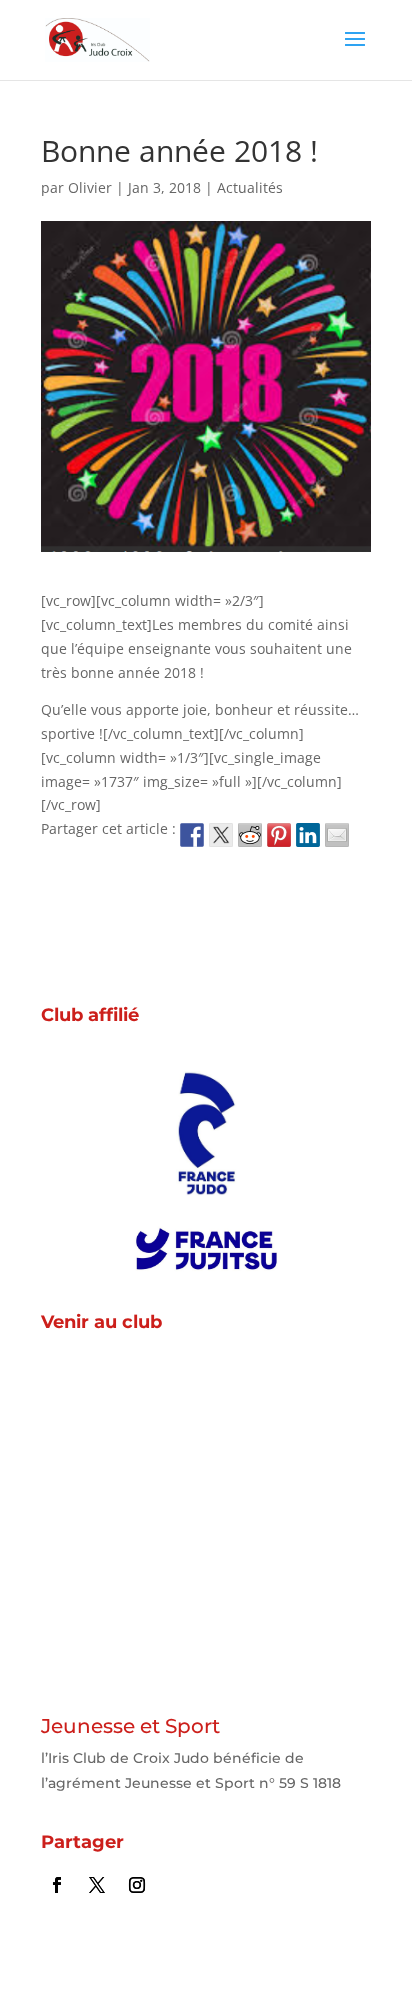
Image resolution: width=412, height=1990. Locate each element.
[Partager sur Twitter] (221, 835)
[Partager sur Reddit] (250, 835)
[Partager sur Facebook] (192, 835)
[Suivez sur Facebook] (57, 1885)
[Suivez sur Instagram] (137, 1885)
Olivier (90, 187)
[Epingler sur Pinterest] (279, 835)
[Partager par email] (337, 835)
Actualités (250, 187)
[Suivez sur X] (97, 1885)
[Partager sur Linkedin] (308, 835)
